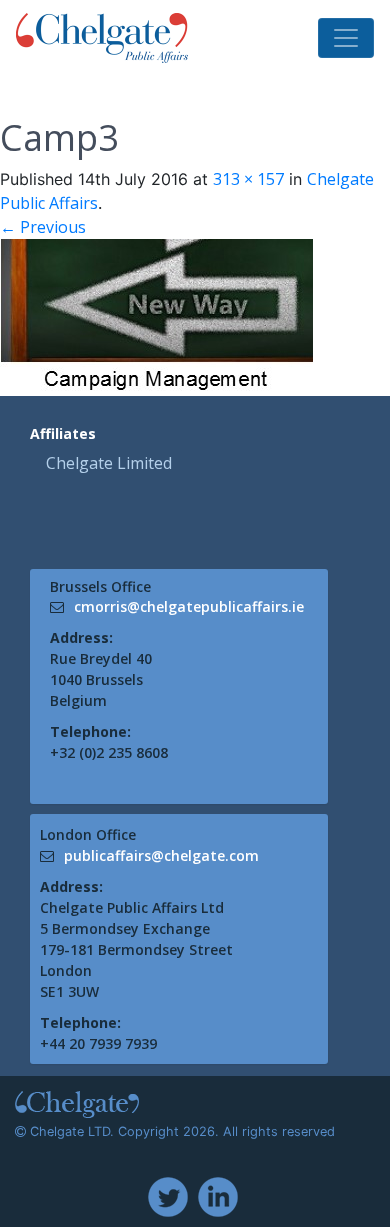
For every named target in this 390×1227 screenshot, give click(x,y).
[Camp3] (156, 316)
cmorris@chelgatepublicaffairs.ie (189, 606)
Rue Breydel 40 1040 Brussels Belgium (101, 679)
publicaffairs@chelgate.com (161, 855)
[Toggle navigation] (346, 38)
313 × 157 (248, 179)
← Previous (43, 227)
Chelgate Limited (109, 463)
